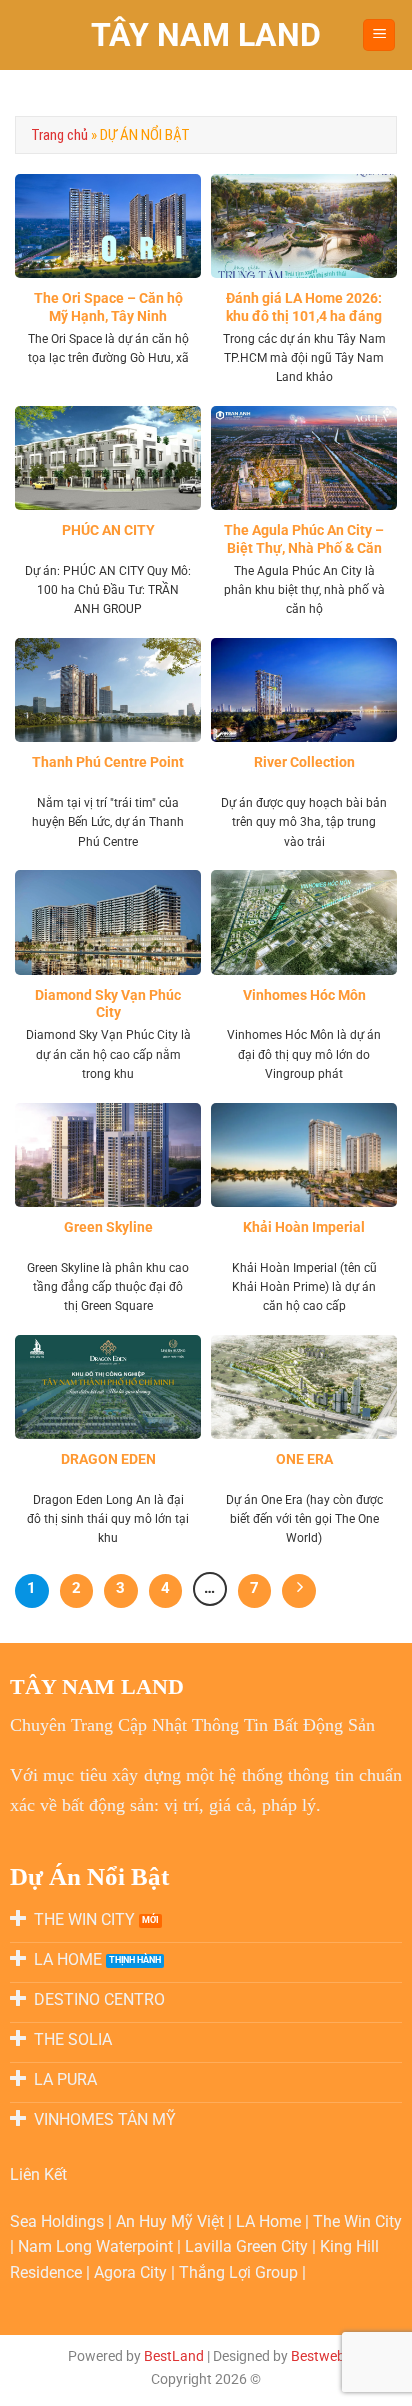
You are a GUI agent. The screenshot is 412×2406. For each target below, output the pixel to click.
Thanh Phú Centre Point (108, 762)
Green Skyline (108, 1227)
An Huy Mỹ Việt (172, 2221)
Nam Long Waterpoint (97, 2246)
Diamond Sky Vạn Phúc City (108, 1004)
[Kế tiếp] (299, 1591)
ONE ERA (304, 1459)
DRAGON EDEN (108, 1459)
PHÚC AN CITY (108, 530)
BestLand (174, 2356)
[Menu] (379, 35)
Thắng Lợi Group (240, 2272)
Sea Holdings (59, 2221)
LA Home (270, 2221)
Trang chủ (59, 135)
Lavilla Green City (248, 2246)
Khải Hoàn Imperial (304, 1227)
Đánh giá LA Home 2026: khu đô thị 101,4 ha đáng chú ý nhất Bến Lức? (304, 315)
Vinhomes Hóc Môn (304, 995)
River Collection (304, 762)
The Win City (357, 2221)
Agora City (130, 2272)
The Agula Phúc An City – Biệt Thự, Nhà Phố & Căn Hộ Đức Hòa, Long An (304, 547)
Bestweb (318, 2356)
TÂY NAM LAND (206, 35)
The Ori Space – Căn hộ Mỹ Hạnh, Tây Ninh (108, 307)
